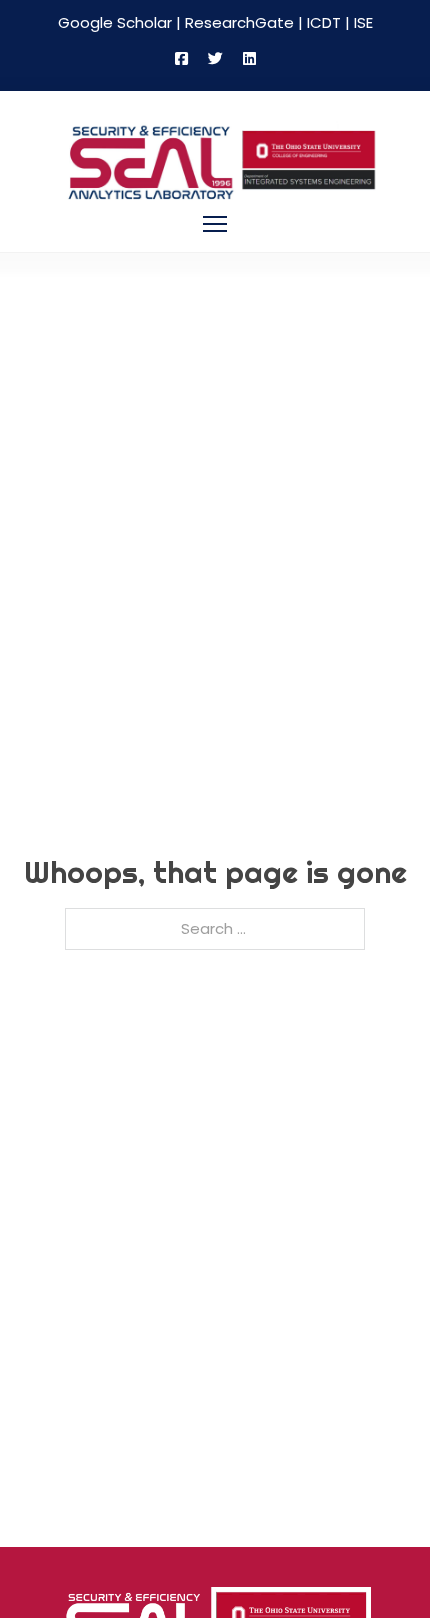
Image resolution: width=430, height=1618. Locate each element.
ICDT (324, 22)
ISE (363, 22)
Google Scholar (115, 22)
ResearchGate (239, 22)
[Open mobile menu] (215, 224)
